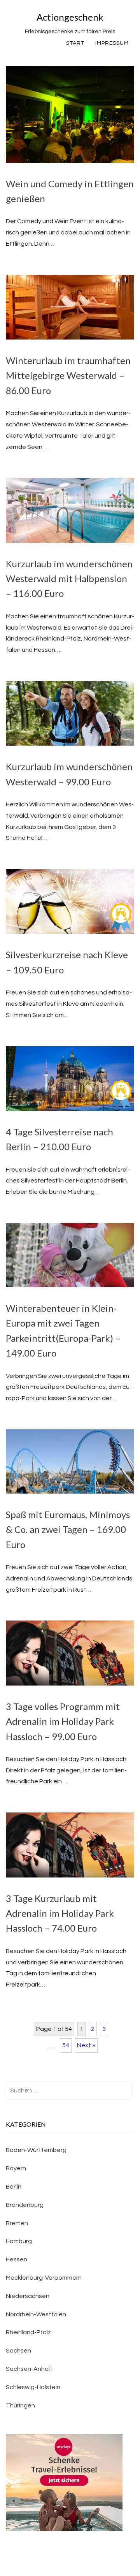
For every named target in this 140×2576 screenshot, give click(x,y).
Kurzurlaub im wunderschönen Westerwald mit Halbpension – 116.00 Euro (69, 579)
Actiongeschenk (70, 17)
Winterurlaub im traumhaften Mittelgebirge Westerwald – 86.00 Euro (68, 375)
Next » (86, 2045)
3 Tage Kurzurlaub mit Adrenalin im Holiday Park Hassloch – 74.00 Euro (60, 1913)
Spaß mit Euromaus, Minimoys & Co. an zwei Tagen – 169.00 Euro (68, 1529)
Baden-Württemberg (36, 2150)
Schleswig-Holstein (33, 2387)
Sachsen (18, 2351)
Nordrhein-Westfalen (36, 2314)
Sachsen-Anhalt (29, 2369)
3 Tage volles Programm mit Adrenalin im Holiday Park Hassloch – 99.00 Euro (63, 1721)
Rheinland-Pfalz (28, 2332)
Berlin (14, 2187)
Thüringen (20, 2405)
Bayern (16, 2168)
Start (75, 43)
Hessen (17, 2259)
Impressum (112, 43)
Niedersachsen (28, 2296)
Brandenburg (25, 2205)
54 (66, 2045)
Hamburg (19, 2241)
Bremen (17, 2223)
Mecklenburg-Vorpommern (44, 2278)
